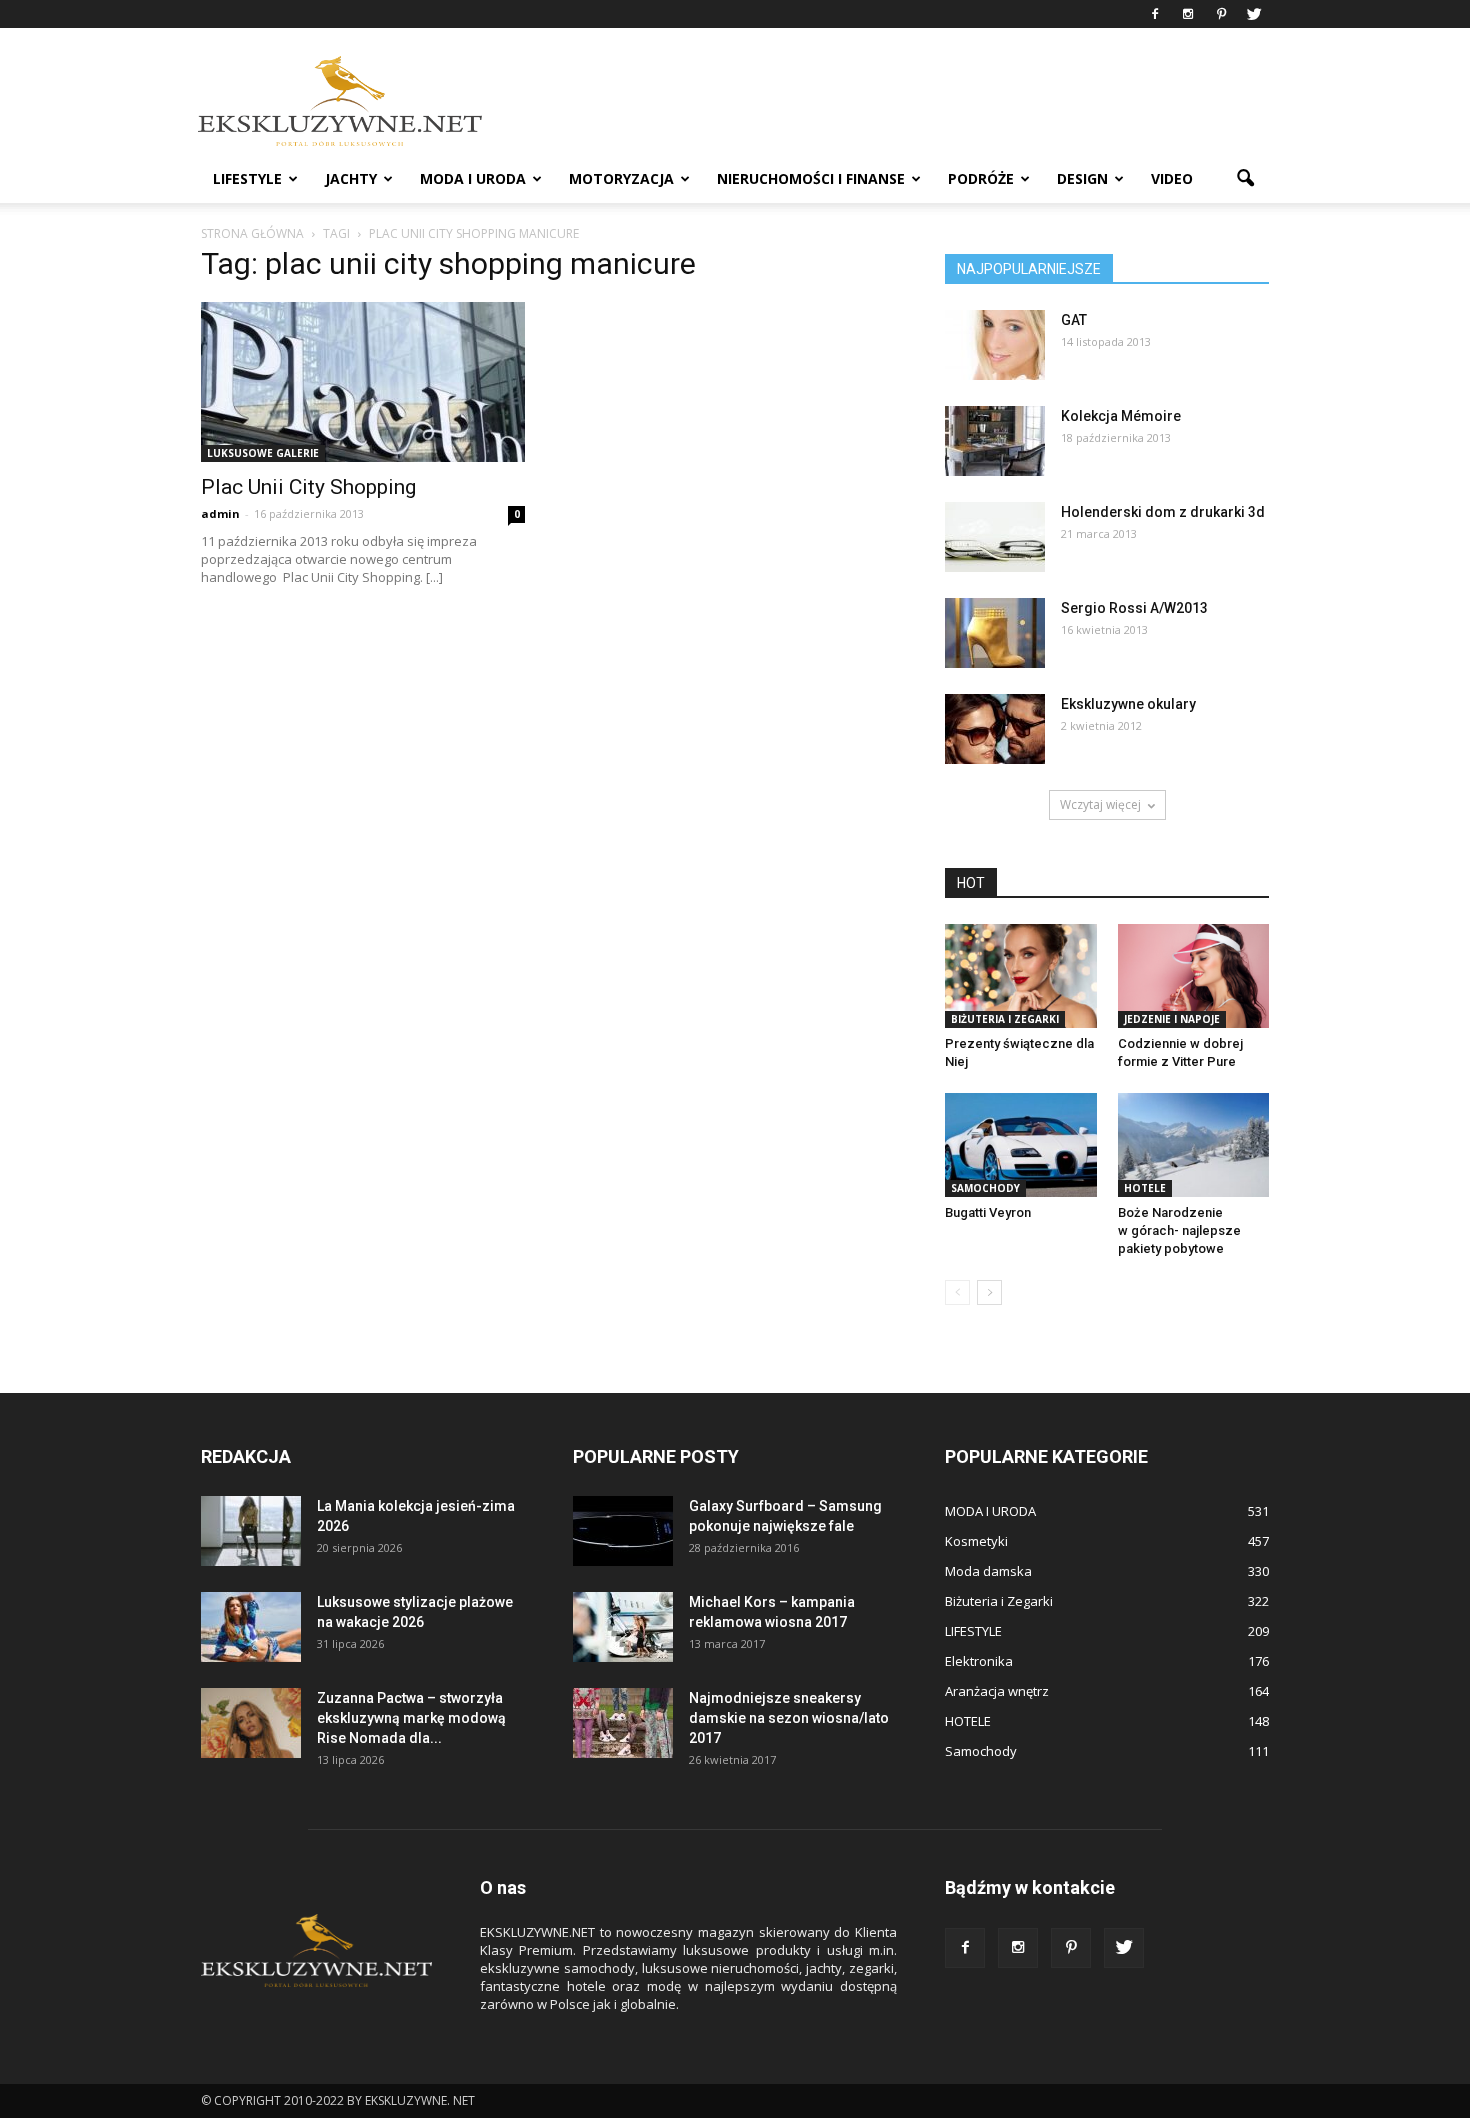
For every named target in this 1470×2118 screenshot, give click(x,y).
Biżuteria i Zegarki (1005, 1019)
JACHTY (351, 178)
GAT (1074, 320)
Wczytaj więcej (1100, 804)
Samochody (985, 1188)
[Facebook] (1155, 14)
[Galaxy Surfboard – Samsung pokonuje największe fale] (623, 1531)
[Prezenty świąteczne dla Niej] (1021, 976)
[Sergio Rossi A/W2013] (995, 633)
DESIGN (1082, 178)
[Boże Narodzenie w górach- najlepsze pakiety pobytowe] (1194, 1145)
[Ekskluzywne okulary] (995, 729)
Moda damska (988, 1571)
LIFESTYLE (247, 178)
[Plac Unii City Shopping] (363, 382)
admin (220, 513)
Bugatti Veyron (988, 1212)
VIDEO (1172, 178)
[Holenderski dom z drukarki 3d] (995, 537)
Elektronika (979, 1661)
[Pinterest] (1221, 14)
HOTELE (1145, 1188)
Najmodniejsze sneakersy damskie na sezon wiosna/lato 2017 (789, 1718)
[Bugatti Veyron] (1021, 1145)
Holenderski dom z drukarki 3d (1163, 512)
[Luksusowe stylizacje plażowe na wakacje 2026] (251, 1627)
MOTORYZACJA (621, 178)
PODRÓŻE (981, 178)
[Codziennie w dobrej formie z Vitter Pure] (1194, 976)
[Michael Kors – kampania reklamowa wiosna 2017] (623, 1627)
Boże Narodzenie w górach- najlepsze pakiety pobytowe (1179, 1230)
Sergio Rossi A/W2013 (1134, 608)
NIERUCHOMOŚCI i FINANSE (811, 178)
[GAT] (995, 345)
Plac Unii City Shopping (308, 487)
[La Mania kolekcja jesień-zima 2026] (251, 1531)
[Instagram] (1188, 14)
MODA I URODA (473, 178)
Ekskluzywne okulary (1128, 704)
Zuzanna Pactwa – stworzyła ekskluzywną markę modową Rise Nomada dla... (411, 1718)
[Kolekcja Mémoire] (995, 441)
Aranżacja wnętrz (997, 1691)
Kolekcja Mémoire (1121, 416)
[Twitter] (1254, 14)
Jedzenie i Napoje (1172, 1019)
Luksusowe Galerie (263, 453)
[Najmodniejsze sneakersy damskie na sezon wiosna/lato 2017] (623, 1723)
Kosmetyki (976, 1541)
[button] (1245, 179)
